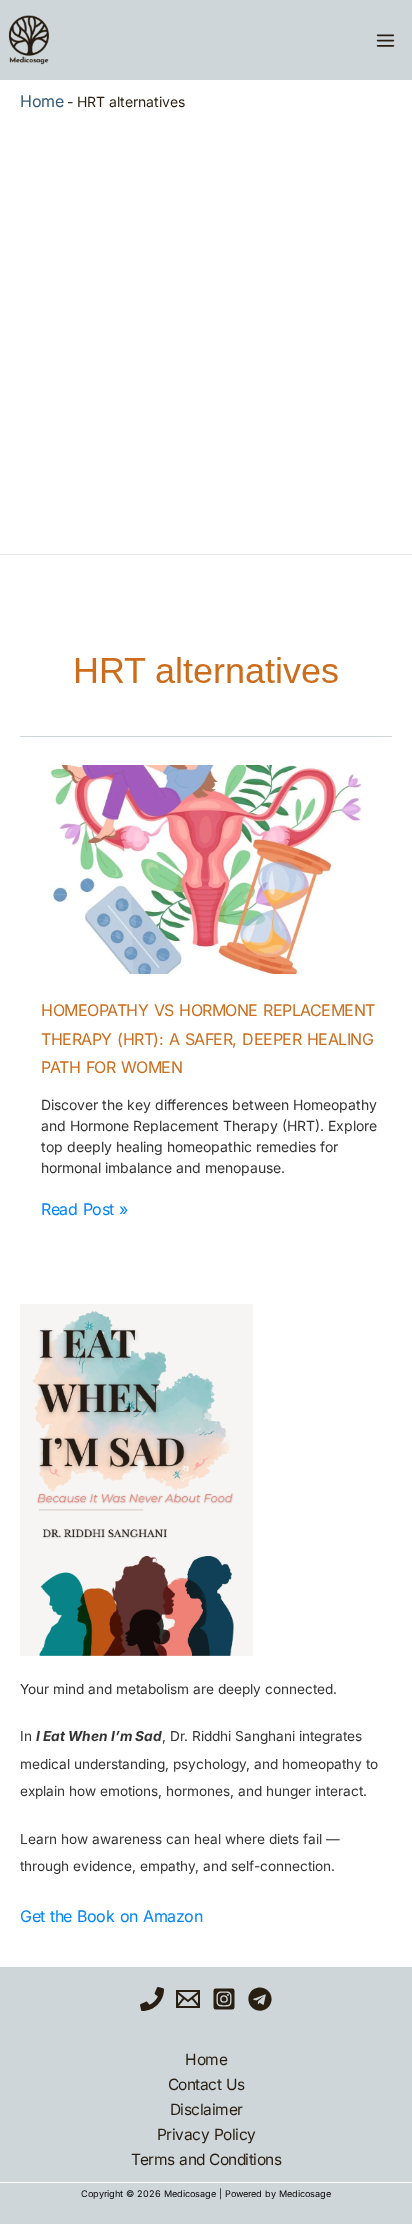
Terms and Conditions (206, 2159)
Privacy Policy (206, 2134)
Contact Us (206, 2084)
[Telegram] (260, 1999)
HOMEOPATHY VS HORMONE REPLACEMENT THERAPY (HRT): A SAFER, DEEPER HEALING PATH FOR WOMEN (208, 1038)
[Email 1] (188, 1999)
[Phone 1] (152, 1999)
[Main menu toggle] (385, 40)
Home (41, 101)
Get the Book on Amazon (111, 1916)
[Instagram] (224, 1999)
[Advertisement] (206, 328)
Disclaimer (206, 2109)
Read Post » (84, 1209)
